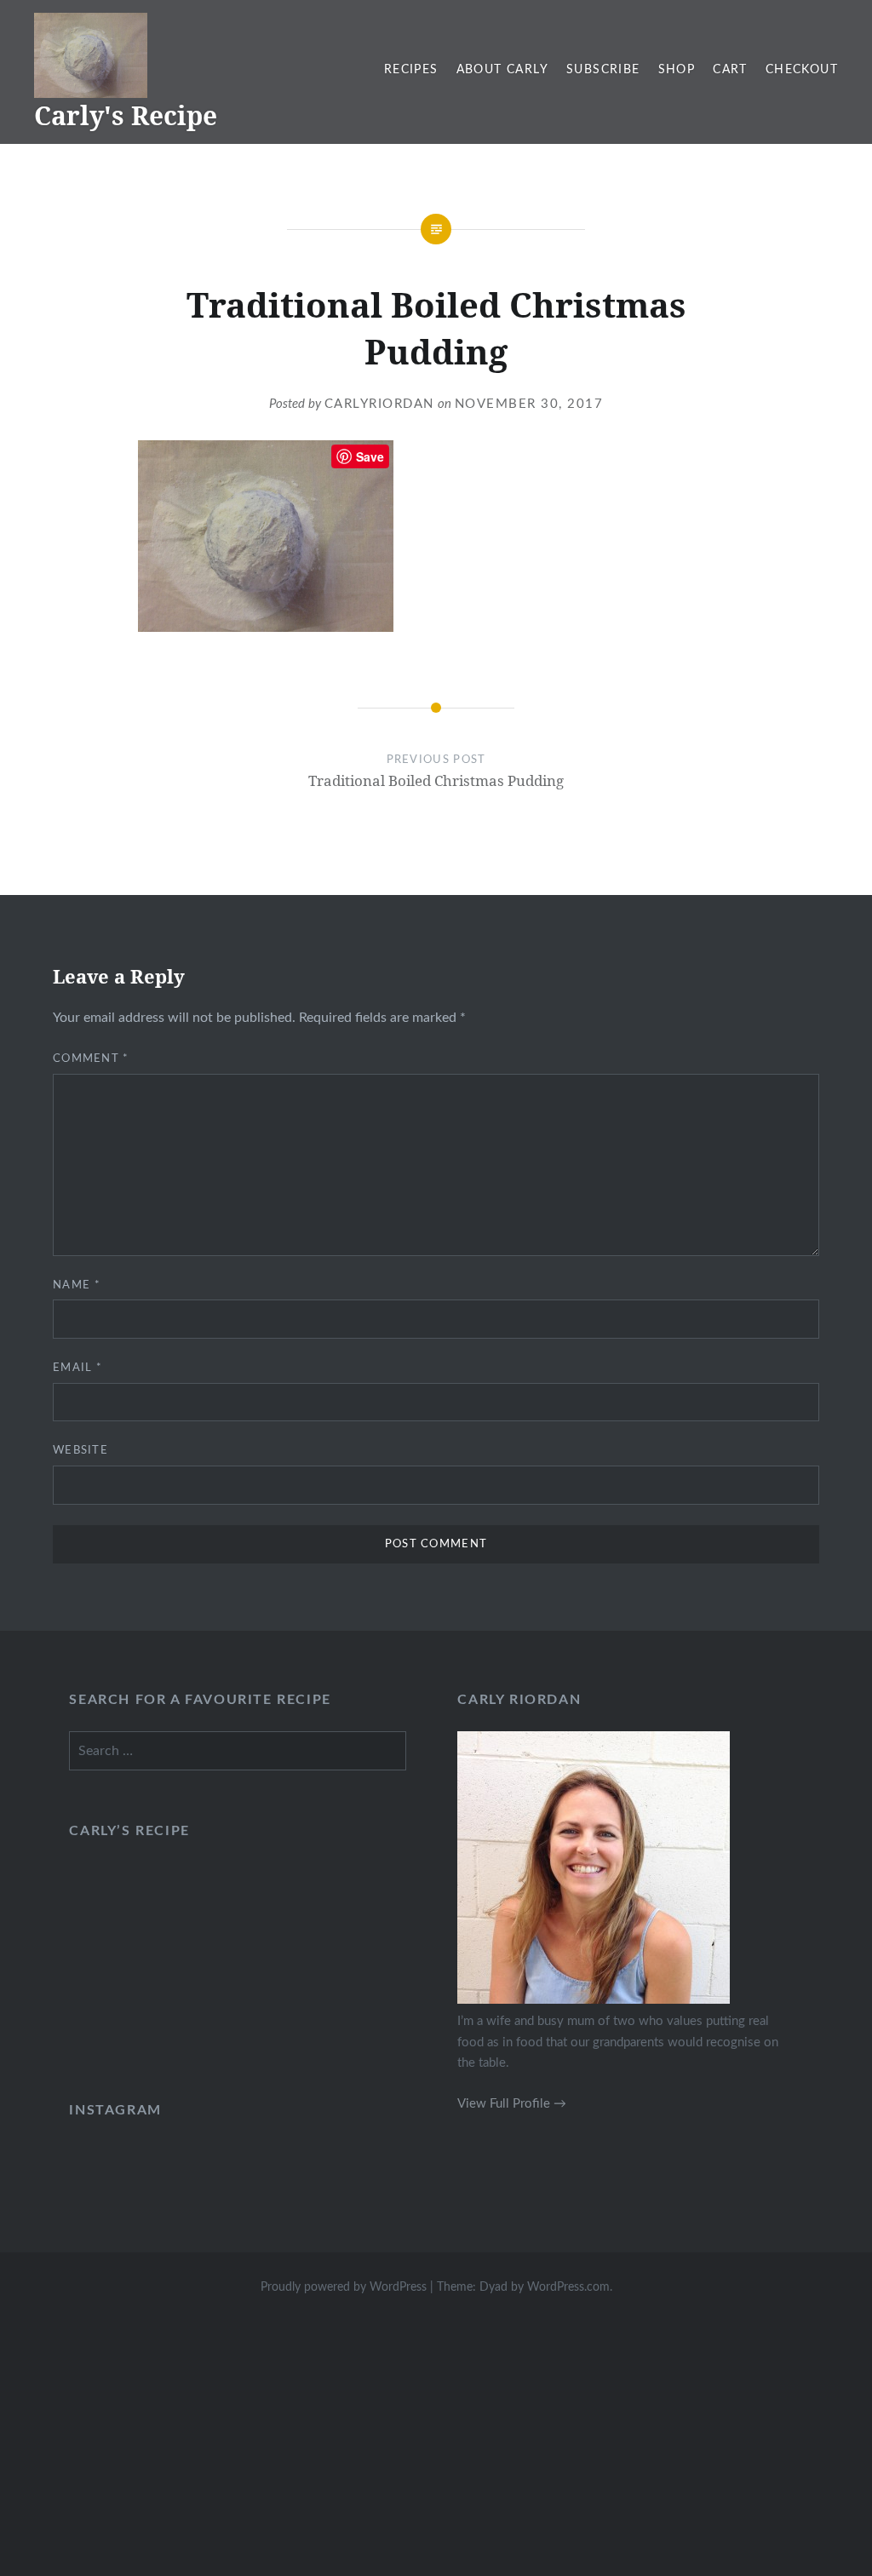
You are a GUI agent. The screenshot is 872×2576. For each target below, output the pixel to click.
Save (370, 456)
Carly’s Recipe (129, 1831)
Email (77, 1368)
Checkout (802, 70)
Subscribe (603, 70)
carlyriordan (379, 404)
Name (77, 1285)
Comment (91, 1059)
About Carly (502, 70)
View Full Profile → (512, 2104)
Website (80, 1451)
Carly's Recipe (126, 115)
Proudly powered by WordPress (344, 2287)
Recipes (411, 70)
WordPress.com (568, 2287)
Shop (677, 70)
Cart (730, 70)
